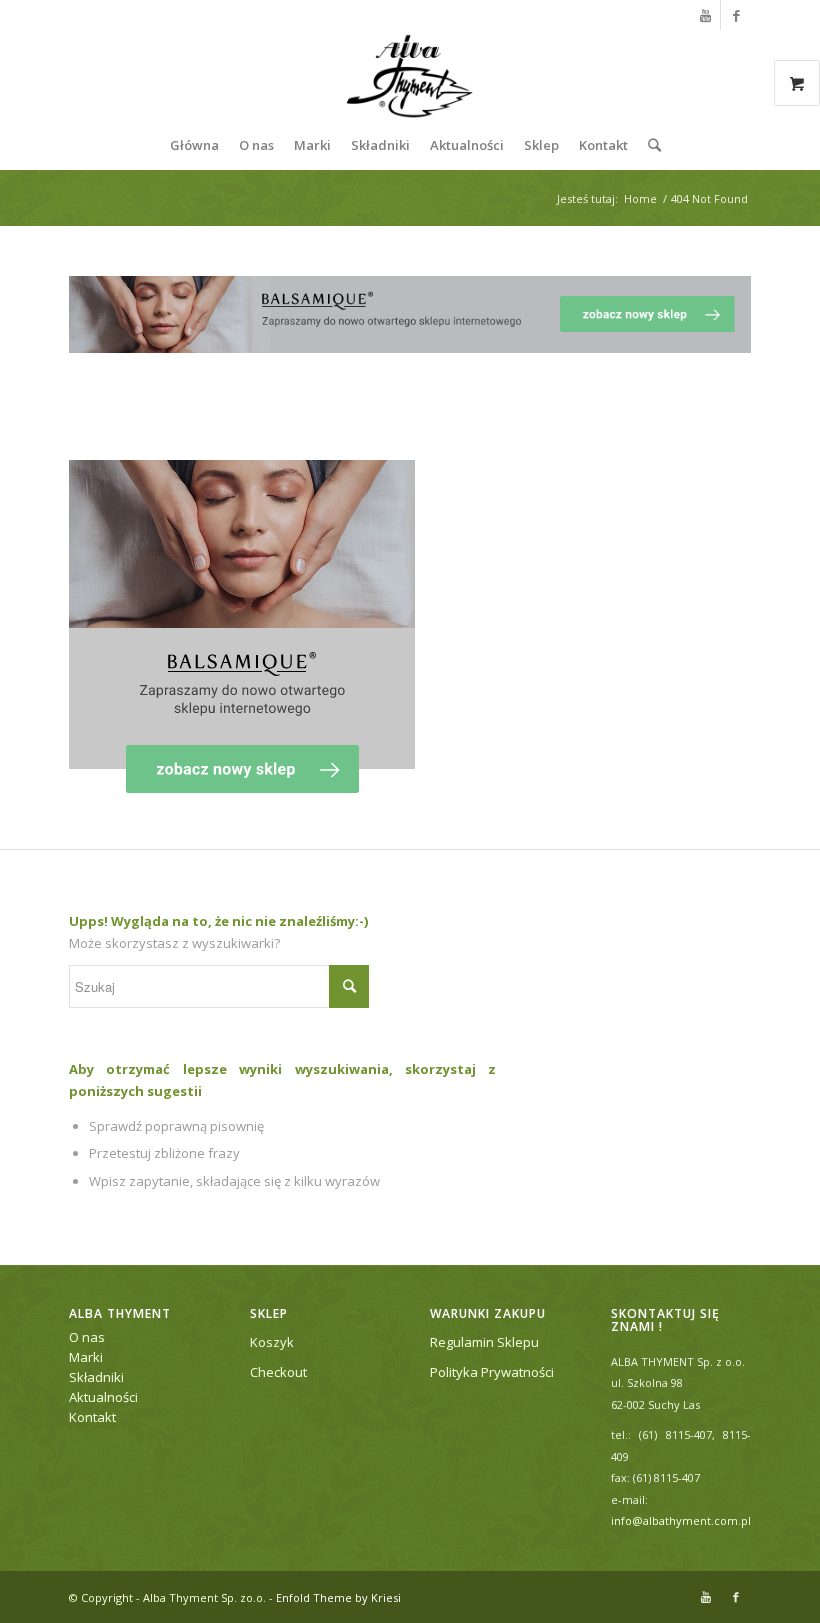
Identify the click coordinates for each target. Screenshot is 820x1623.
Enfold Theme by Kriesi (338, 1597)
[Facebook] (736, 15)
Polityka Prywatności (492, 1372)
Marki (86, 1357)
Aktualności (103, 1397)
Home (640, 198)
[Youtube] (705, 15)
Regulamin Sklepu (484, 1342)
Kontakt (92, 1417)
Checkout (278, 1372)
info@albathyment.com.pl (681, 1520)
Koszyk (272, 1342)
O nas (87, 1337)
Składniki (96, 1377)
